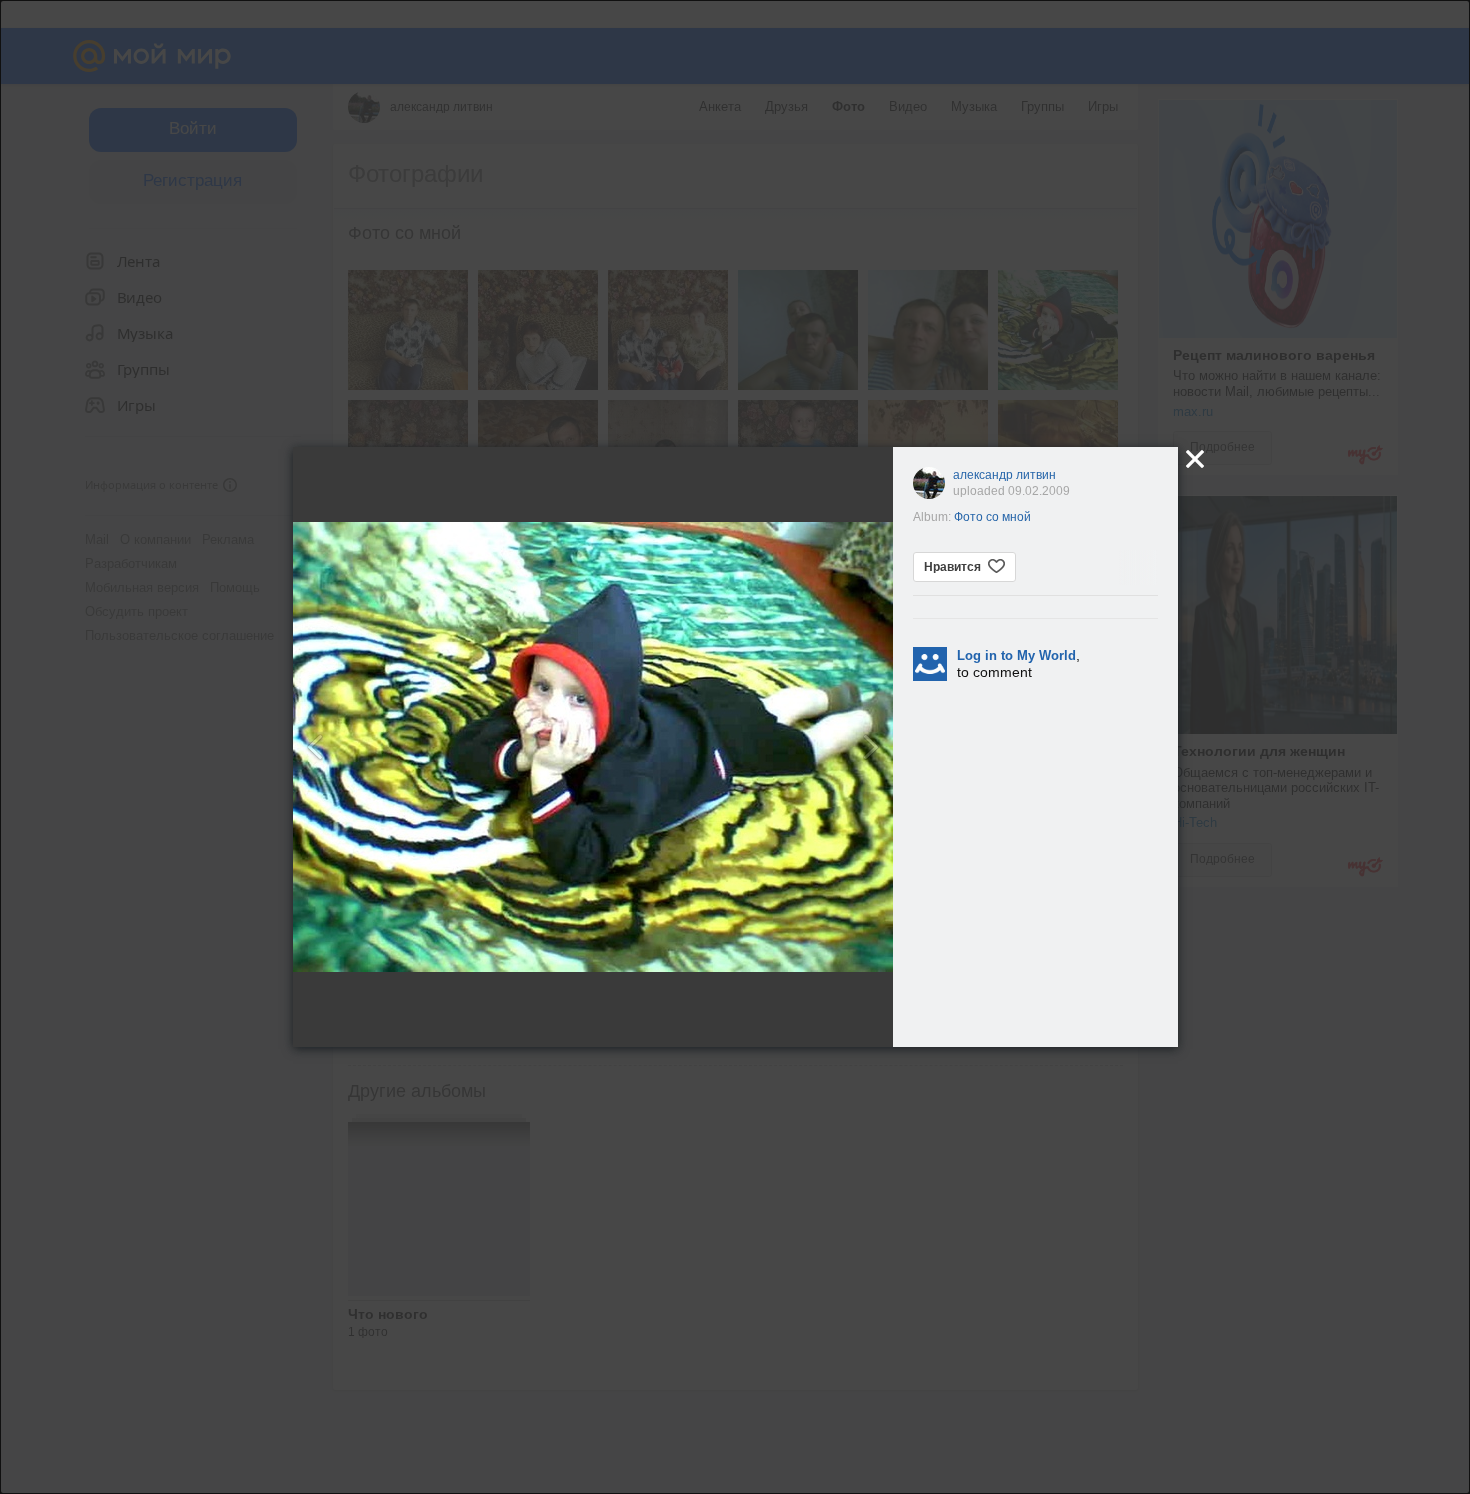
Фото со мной (992, 517)
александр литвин (1004, 475)
